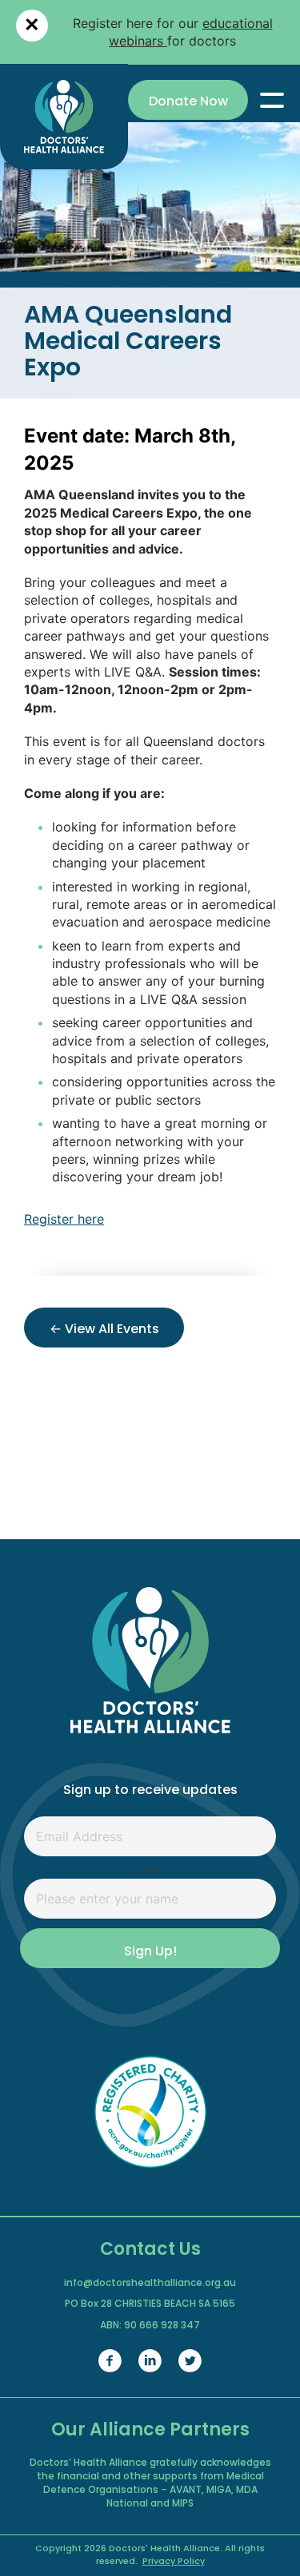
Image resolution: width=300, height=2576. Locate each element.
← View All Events (104, 1330)
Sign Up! (150, 1952)
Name (150, 1870)
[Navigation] (272, 100)
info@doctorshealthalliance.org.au (150, 2284)
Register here (64, 1219)
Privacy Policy (174, 2562)
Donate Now (188, 102)
